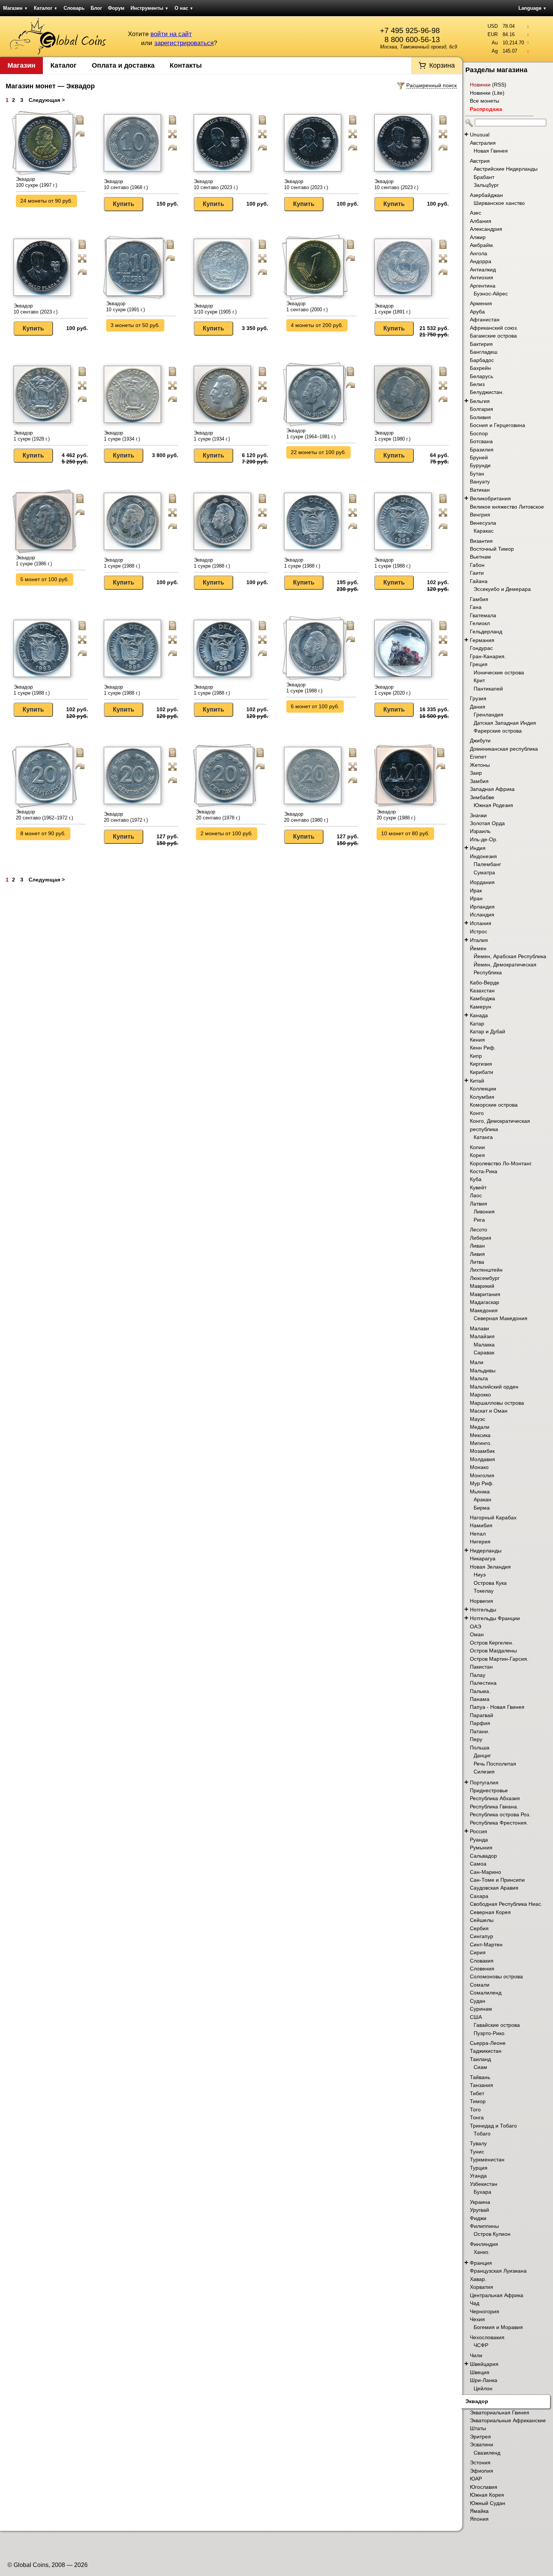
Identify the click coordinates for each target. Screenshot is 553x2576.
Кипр (476, 1056)
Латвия (479, 1204)
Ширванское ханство (499, 203)
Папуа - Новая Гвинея (497, 1707)
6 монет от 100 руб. (315, 706)
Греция (479, 664)
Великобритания (490, 498)
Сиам (480, 2067)
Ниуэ (480, 1575)
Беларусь (482, 376)
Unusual (480, 135)
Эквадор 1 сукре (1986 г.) (34, 561)
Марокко (480, 1395)
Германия (482, 640)
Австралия (483, 143)
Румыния (481, 1848)
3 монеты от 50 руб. (135, 325)
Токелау (484, 1591)
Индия (478, 848)
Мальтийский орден (494, 1387)
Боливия (480, 417)
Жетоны (480, 765)
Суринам (481, 2009)
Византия (481, 541)
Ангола (479, 253)
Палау (478, 1675)
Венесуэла (483, 523)
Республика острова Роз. (500, 1814)
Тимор (478, 2101)
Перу (476, 1739)
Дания (478, 707)
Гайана (479, 581)
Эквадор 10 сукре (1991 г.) (125, 307)
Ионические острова (499, 672)
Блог (96, 8)
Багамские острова (493, 336)
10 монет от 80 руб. (405, 833)
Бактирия (481, 344)
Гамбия (479, 599)
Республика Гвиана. (494, 1807)
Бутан (477, 474)
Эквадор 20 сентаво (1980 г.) (306, 817)
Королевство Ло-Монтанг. (501, 1163)
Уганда (478, 2176)
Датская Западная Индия (505, 723)
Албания (481, 221)
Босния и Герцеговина (498, 425)
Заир (476, 773)
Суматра (484, 872)
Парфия (480, 1723)
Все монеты (485, 101)
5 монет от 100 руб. (45, 579)
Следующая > (47, 100)
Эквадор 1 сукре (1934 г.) (122, 436)
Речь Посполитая (495, 1764)
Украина (480, 2202)
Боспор (479, 433)
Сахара (479, 1896)
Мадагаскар (485, 1302)
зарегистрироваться (184, 43)
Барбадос (482, 360)
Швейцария (484, 2364)
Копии (477, 1147)
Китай (477, 1081)
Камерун (481, 1007)
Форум (116, 8)
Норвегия (482, 1601)
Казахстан (482, 990)
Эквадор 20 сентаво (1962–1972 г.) (44, 815)
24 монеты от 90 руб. (46, 201)
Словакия (482, 1961)
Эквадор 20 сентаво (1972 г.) (126, 817)
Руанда (479, 1840)
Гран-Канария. (488, 656)
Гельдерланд (486, 632)
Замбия (479, 781)
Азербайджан (486, 195)
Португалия (484, 1782)
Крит (479, 680)
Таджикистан (486, 2051)
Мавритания (485, 1294)
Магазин (15, 8)
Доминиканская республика (504, 749)
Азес (476, 213)
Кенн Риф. (483, 1048)
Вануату (480, 482)
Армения (481, 303)
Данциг (482, 1755)
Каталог (46, 8)
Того (475, 2110)
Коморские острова (494, 1105)
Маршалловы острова (497, 1403)
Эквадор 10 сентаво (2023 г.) (216, 184)
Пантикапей (488, 689)
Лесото (479, 1230)
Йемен (478, 948)
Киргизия (481, 1064)
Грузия (478, 698)
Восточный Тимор (492, 549)
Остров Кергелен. (492, 1643)
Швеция (480, 2372)
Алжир (478, 237)
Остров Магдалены (493, 1651)
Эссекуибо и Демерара (502, 589)
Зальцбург (486, 185)
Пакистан (481, 1667)
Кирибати (482, 1072)
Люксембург (485, 1278)
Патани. (480, 1731)
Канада (479, 1015)
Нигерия (480, 1542)
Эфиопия (482, 2471)
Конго (477, 1113)
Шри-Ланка (484, 2380)
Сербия (479, 1928)
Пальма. (480, 1691)
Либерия (481, 1238)
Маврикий (482, 1286)
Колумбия (482, 1097)
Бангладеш (484, 352)
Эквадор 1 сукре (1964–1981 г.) (311, 434)
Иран (476, 898)
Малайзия (482, 1336)
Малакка (484, 1345)
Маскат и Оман (489, 1411)
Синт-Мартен (486, 1944)
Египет (478, 757)
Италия (479, 940)
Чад (475, 2303)
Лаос (476, 1195)
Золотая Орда (487, 823)
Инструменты (150, 8)
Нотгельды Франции (495, 1618)
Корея (477, 1155)
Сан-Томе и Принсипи (497, 1880)
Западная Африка (492, 789)
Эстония (480, 2462)
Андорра (481, 261)
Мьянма (480, 1492)
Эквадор (477, 2401)
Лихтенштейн (486, 1270)
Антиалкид (483, 270)
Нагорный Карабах (493, 1517)
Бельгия (480, 401)
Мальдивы (483, 1371)
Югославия (484, 2487)
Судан (478, 2001)
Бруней (479, 457)
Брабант (484, 177)
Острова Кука (490, 1583)
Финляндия (484, 2244)
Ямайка (479, 2511)
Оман (477, 1634)
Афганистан (485, 320)
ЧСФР (481, 2345)
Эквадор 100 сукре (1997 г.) (36, 182)
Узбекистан (484, 2184)
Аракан (482, 1499)
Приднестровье (489, 1790)
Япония (479, 2519)
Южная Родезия (493, 805)
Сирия (478, 1952)
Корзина (442, 65)
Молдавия (482, 1459)
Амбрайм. (482, 245)
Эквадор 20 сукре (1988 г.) (396, 815)
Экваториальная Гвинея (500, 2412)
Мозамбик (482, 1451)
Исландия (482, 915)
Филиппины (484, 2226)
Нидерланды (486, 1551)
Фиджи (478, 2218)
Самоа (478, 1864)
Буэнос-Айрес (491, 294)
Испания (481, 923)
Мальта (479, 1378)
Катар (477, 1024)
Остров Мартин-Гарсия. (499, 1659)
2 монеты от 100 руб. (227, 833)
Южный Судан (488, 2503)
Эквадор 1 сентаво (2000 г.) (307, 307)
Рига (479, 1220)
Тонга (477, 2117)
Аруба (477, 312)
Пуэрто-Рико (489, 2033)
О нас (184, 8)
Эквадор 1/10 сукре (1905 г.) (215, 309)
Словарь (74, 8)
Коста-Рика (484, 1171)
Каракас (484, 531)
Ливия (477, 1254)
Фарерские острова (498, 731)
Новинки (480, 85)
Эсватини (482, 2444)
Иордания (482, 882)
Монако (479, 1467)
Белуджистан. (487, 392)
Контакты (186, 65)
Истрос (479, 931)
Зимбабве (482, 797)
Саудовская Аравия (494, 1888)
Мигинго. (481, 1443)
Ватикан (480, 490)
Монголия (482, 1475)
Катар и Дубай (488, 1031)
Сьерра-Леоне (488, 2043)
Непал (478, 1534)
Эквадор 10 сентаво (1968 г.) (126, 184)
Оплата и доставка (123, 65)
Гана (476, 607)
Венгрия (480, 515)
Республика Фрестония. (499, 1823)
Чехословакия (487, 2337)
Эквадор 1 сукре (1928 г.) (32, 436)
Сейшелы (482, 1920)
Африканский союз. (494, 328)
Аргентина (483, 286)
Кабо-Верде (485, 983)
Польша (480, 1748)
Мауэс (478, 1419)
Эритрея (480, 2437)
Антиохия (482, 277)
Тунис (477, 2152)
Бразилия (482, 450)
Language (532, 8)
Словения (482, 1969)
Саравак (484, 1352)
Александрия (486, 229)
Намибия (481, 1525)
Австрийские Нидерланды (506, 169)
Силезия (484, 1772)
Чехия (477, 2319)
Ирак (476, 890)
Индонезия (483, 856)
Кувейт (478, 1187)
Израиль (480, 831)
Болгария (482, 409)
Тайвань (480, 2077)
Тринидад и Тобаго (493, 2126)
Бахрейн (480, 368)
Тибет (477, 2093)
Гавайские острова (497, 2025)
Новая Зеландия (490, 1567)
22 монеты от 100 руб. (318, 452)
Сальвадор (483, 1856)
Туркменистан (487, 2160)
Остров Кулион (492, 2234)
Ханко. (482, 2252)
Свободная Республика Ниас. (506, 1904)
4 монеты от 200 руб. (317, 325)
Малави (479, 1328)
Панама (480, 1699)
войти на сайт (171, 34)
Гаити (477, 573)
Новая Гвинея (491, 151)
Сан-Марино (485, 1872)
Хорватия (482, 2287)
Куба (476, 1179)
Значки (478, 815)
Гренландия (488, 715)
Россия (479, 1831)
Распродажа (486, 109)
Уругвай (479, 2210)
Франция (481, 2263)
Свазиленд (487, 2453)
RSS (499, 85)
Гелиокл (480, 623)
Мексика (480, 1435)
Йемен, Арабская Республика (510, 956)
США (476, 2017)
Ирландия (482, 907)
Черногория (485, 2311)
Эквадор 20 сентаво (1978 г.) (218, 815)
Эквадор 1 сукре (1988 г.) (122, 563)
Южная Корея (487, 2495)
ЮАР (476, 2479)
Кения (477, 1040)
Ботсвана (481, 441)
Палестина (483, 1683)
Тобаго (482, 2134)
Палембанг (487, 864)
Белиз (477, 384)
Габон (477, 565)
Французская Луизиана (498, 2271)
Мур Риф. (482, 1483)
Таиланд (480, 2059)
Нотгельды (483, 1610)
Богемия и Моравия (498, 2327)
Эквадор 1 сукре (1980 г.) (392, 436)
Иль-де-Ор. (484, 839)
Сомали (480, 1985)
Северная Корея (490, 1912)
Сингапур (482, 1936)
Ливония (484, 1212)
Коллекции (483, 1089)
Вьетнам (480, 557)
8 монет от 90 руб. (43, 833)
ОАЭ (476, 1626)
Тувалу (478, 2143)
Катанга (483, 1137)
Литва (477, 1262)
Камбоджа (482, 998)
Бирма (482, 1508)
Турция (479, 2168)
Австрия (480, 161)
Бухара (482, 2192)
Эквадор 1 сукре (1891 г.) (392, 309)
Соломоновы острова (496, 1976)
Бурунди (480, 465)
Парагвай (482, 1715)
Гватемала (483, 615)
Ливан (477, 1246)
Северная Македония (501, 1318)
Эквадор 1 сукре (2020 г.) (392, 690)
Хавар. (478, 2279)
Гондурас (481, 648)
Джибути (480, 741)
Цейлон (483, 2388)
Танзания (482, 2085)
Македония (484, 1310)
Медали (480, 1427)
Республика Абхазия (495, 1798)
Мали (477, 1362)
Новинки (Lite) (487, 93)
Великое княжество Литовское (507, 507)
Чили (476, 2355)
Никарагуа (483, 1558)
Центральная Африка (497, 2295)
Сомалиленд (486, 1993)
